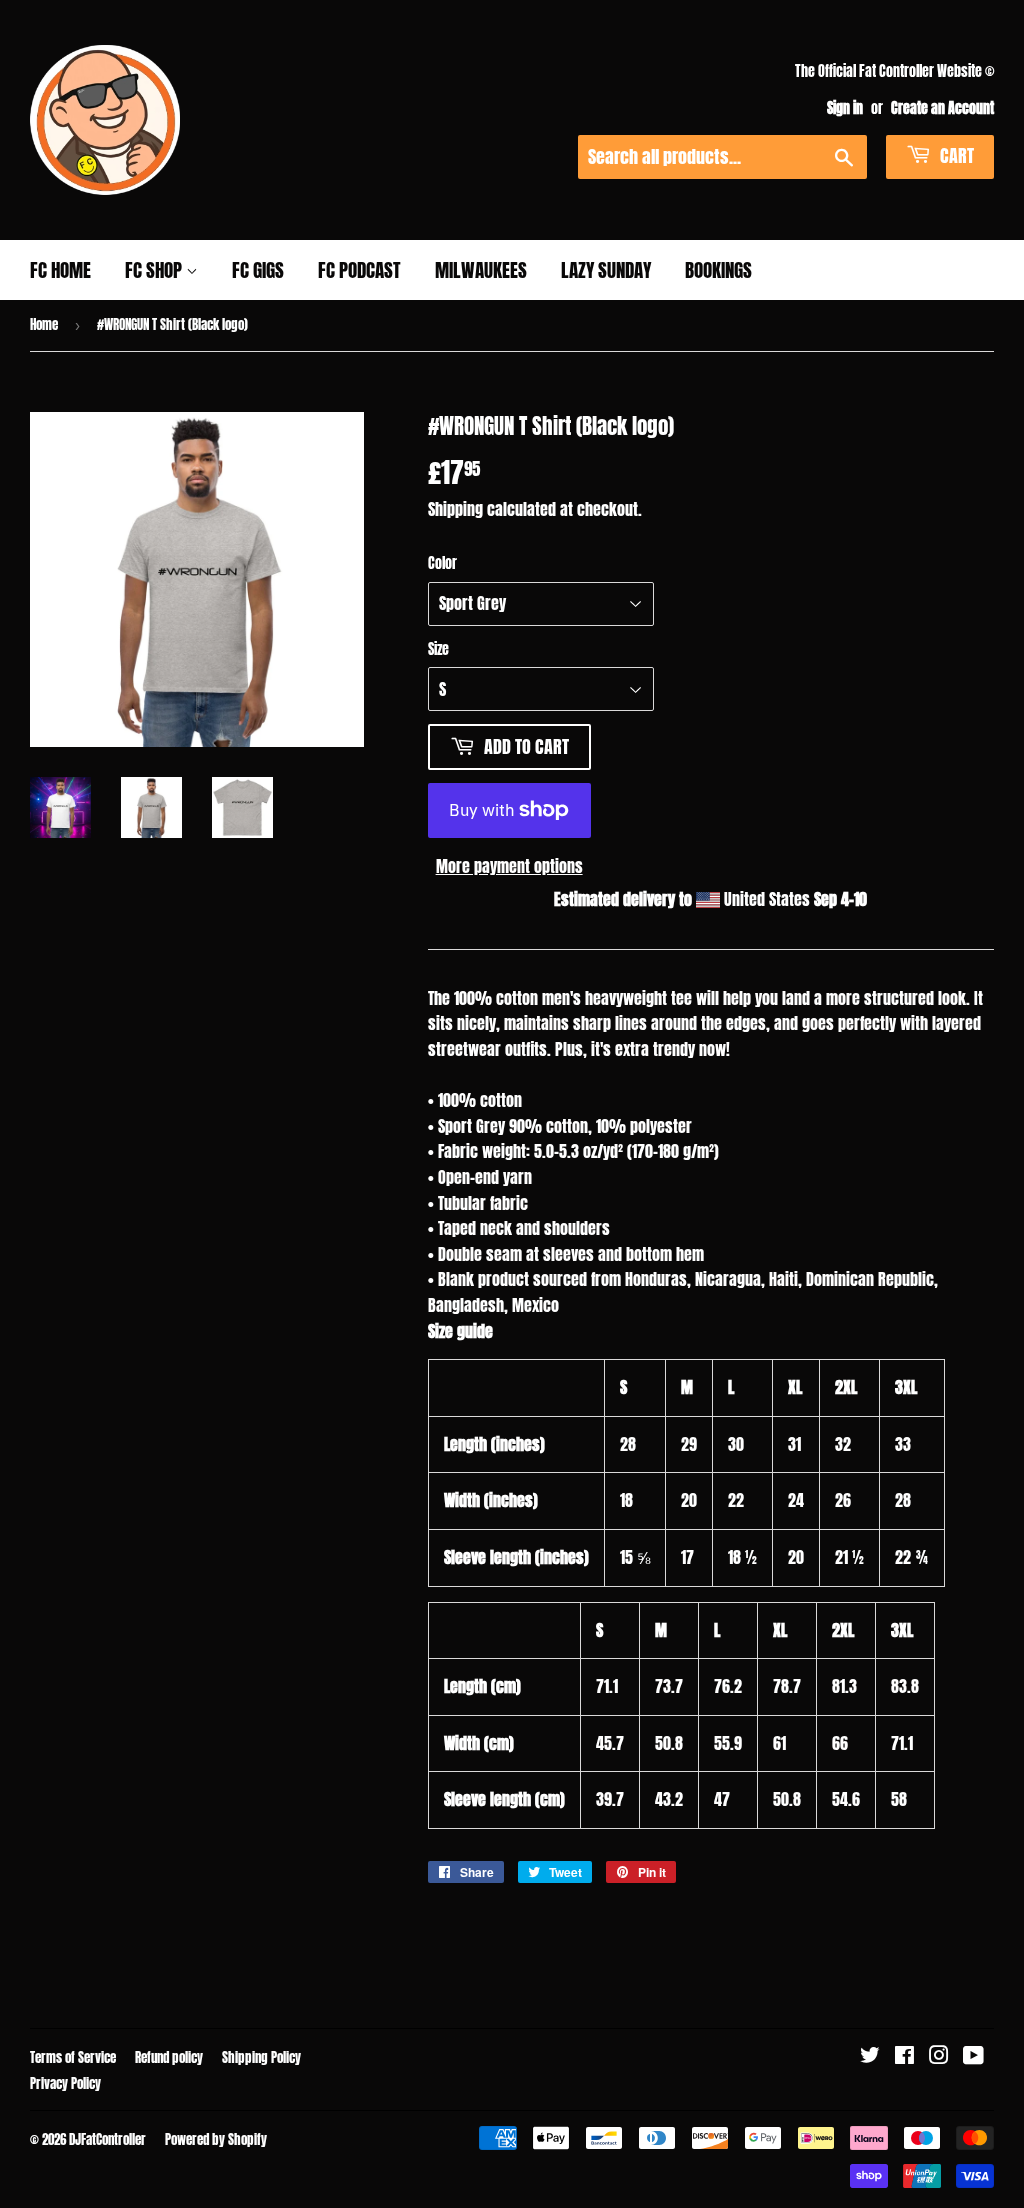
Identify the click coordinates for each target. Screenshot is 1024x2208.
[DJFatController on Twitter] (870, 2056)
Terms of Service (73, 2057)
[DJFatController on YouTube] (973, 2056)
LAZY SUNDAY (606, 270)
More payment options (509, 866)
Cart (955, 155)
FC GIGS (258, 270)
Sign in (845, 108)
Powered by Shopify (216, 2139)
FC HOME (60, 270)
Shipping (455, 509)
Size (438, 649)
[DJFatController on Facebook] (904, 2056)
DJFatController (107, 2139)
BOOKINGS (718, 270)
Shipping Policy (261, 2057)
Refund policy (169, 2057)
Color (442, 563)
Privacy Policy (65, 2083)
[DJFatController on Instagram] (939, 2056)
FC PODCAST (359, 270)
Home (44, 324)
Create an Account (942, 108)
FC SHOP (155, 270)
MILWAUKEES (481, 270)
